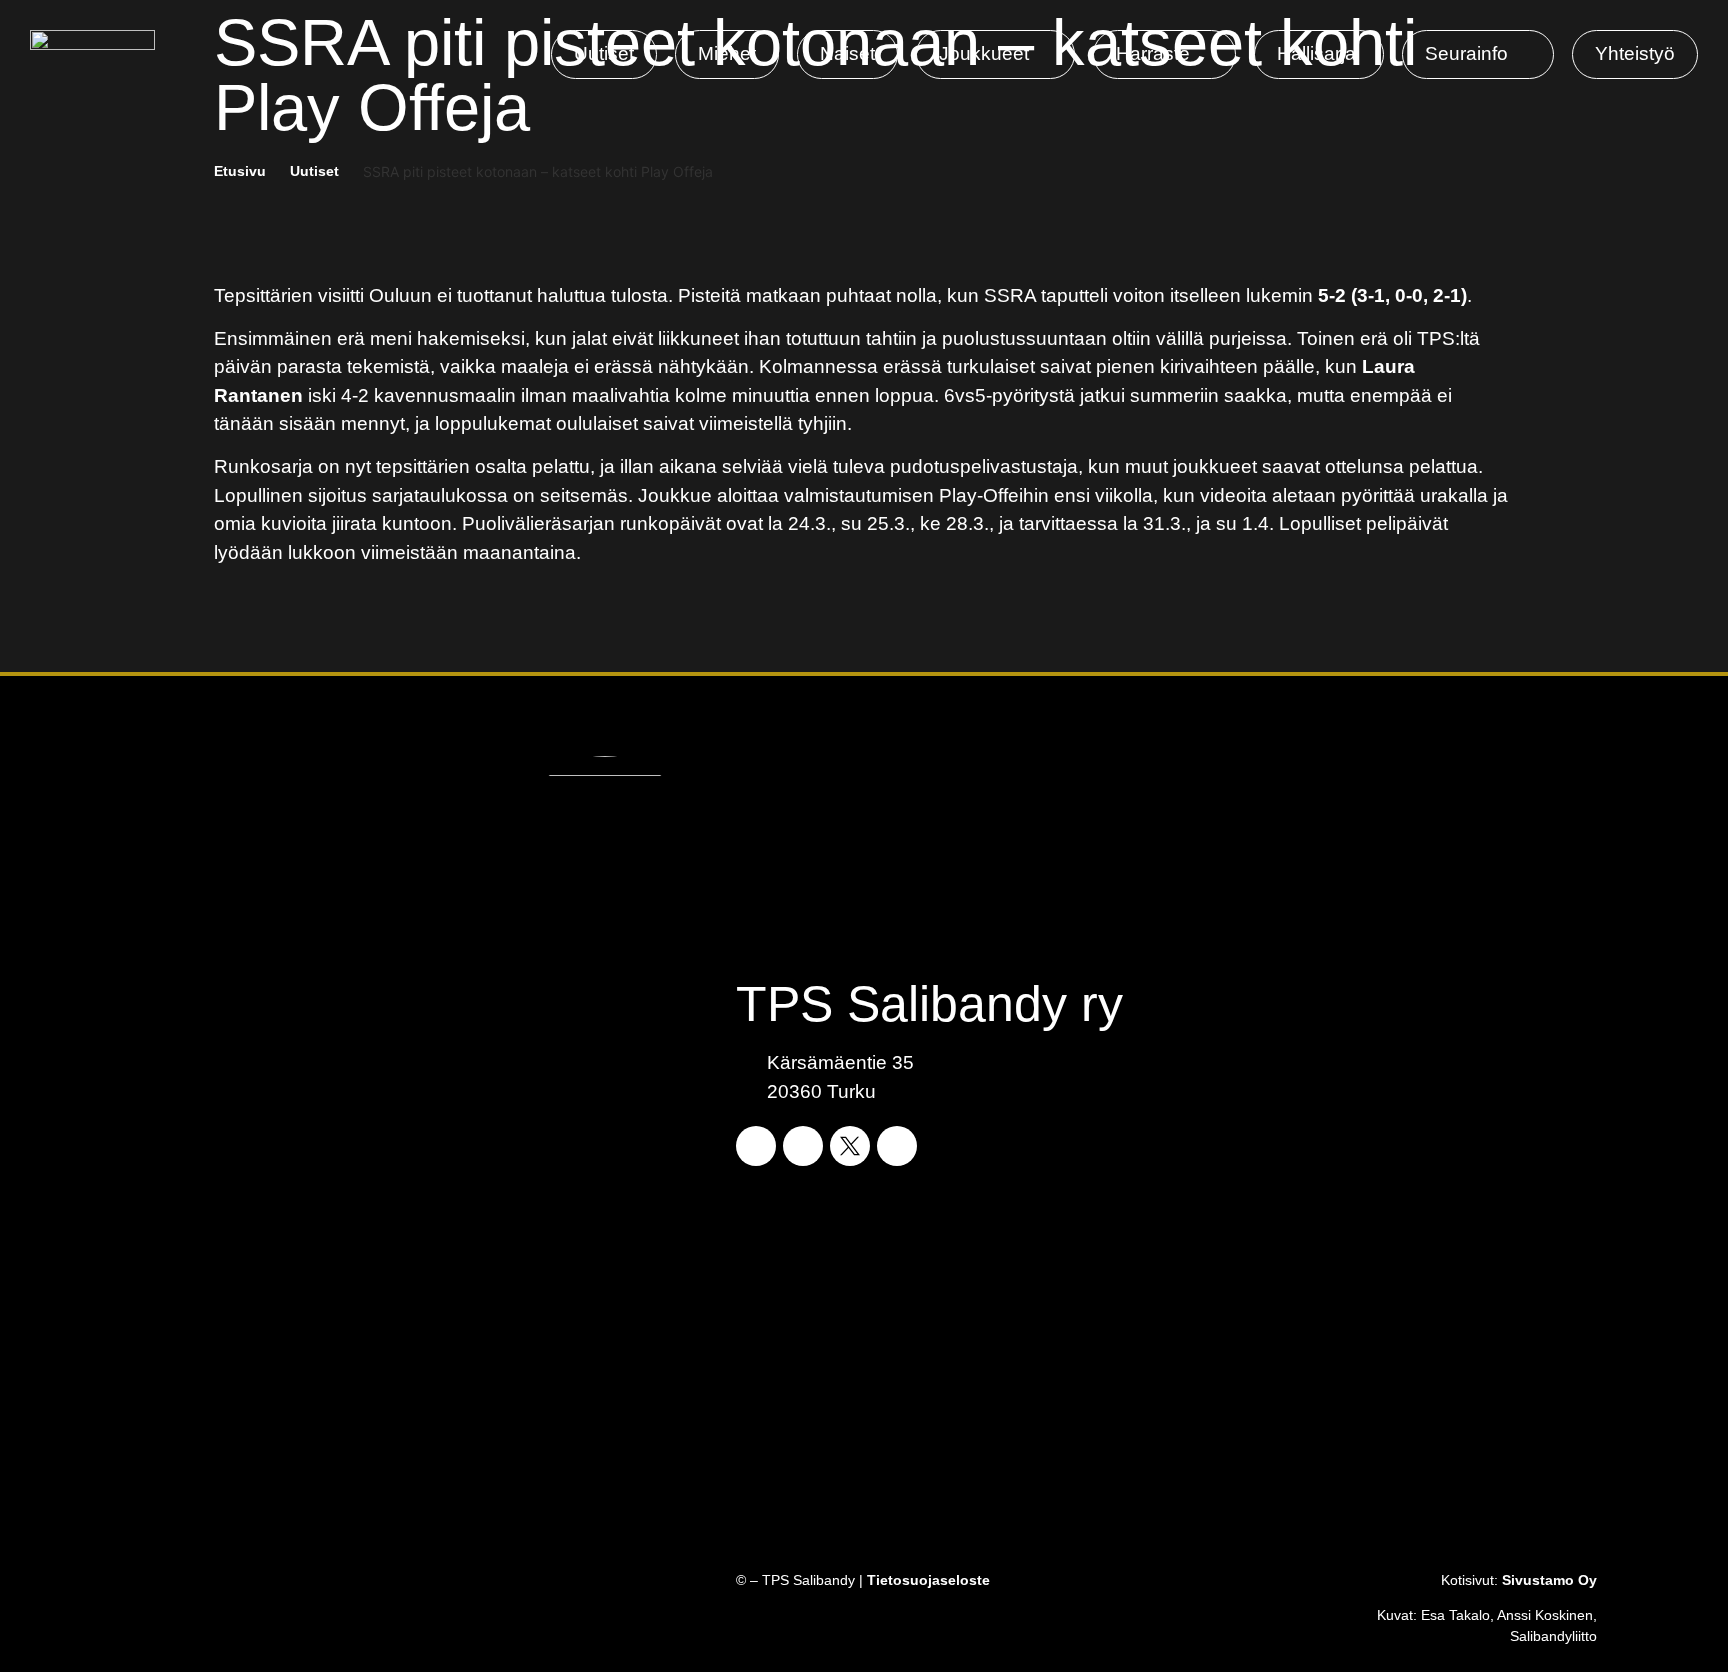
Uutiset (314, 171)
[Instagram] (803, 1146)
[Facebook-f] (756, 1146)
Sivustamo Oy (1549, 1580)
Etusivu (240, 171)
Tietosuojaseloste (928, 1580)
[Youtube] (897, 1146)
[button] (995, 54)
